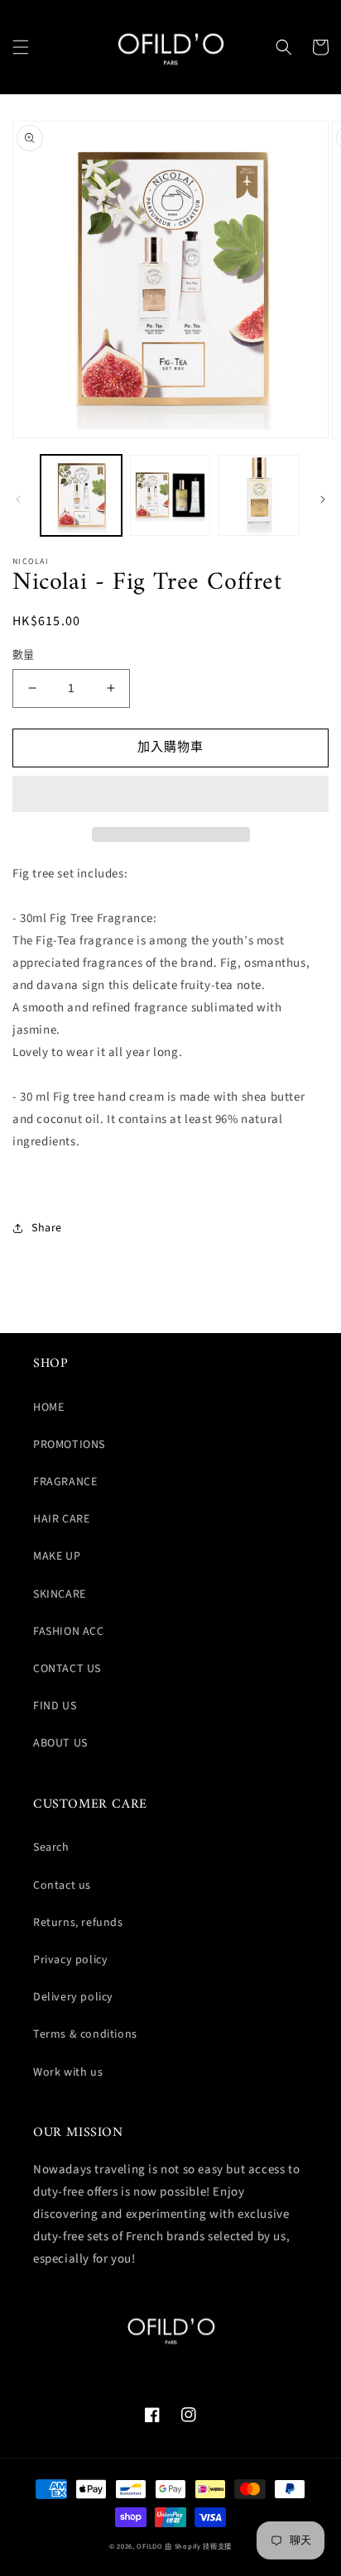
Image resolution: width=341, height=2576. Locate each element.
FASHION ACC (69, 1632)
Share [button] (47, 1228)
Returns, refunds (78, 1923)
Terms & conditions (85, 2034)
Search (51, 1847)
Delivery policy (73, 1997)
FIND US (55, 1706)
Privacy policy (70, 1960)
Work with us (68, 2072)
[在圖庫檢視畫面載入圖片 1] (81, 495)
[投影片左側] (18, 499)
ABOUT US (60, 1743)
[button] (21, 47)
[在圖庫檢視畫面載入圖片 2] (170, 495)
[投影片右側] (323, 499)
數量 (24, 655)
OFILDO (149, 2546)
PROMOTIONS (69, 1445)
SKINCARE (60, 1594)
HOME (48, 1407)
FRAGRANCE (65, 1482)
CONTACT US (67, 1669)
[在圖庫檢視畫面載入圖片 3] (259, 495)
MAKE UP (57, 1556)
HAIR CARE (61, 1519)
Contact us (62, 1885)
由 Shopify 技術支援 (198, 2546)
